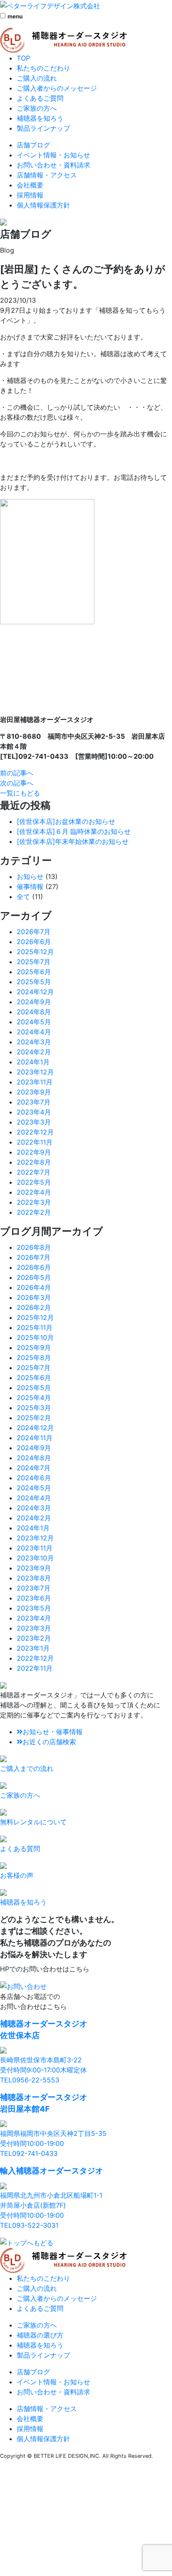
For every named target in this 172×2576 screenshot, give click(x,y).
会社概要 (30, 185)
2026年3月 (34, 1297)
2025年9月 (34, 1348)
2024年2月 (34, 1052)
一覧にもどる (20, 793)
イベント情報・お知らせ (53, 155)
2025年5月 (34, 982)
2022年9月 (34, 1152)
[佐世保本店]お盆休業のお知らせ (66, 821)
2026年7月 (34, 932)
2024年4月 (34, 1032)
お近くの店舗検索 (49, 1742)
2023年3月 (34, 1122)
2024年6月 (34, 1478)
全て (23, 897)
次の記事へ (17, 783)
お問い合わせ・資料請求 (53, 165)
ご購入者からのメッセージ (57, 88)
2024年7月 (34, 1468)
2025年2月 (34, 1418)
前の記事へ (17, 773)
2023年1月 (33, 1648)
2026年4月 (34, 1287)
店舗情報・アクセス (47, 175)
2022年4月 (34, 1192)
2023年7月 (34, 1102)
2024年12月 (35, 992)
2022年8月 (34, 1162)
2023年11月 (35, 1082)
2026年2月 (34, 1307)
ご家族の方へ (37, 108)
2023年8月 (34, 1578)
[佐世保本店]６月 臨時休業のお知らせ (74, 831)
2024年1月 (33, 1062)
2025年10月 (35, 1337)
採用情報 (30, 195)
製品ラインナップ (43, 128)
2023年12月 (35, 1072)
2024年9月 (34, 1002)
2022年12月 (35, 1132)
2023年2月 (34, 1638)
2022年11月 (35, 1142)
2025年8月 (34, 1358)
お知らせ (30, 876)
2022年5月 (34, 1182)
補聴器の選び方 (40, 2335)
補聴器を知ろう (40, 118)
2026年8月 (34, 1247)
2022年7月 (34, 1172)
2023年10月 (35, 1558)
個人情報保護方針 (43, 205)
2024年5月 (34, 1022)
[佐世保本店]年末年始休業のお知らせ (73, 841)
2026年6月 (34, 942)
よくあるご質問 (40, 98)
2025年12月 (35, 952)
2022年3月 (34, 1202)
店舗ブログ (33, 145)
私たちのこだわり (43, 68)
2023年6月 (34, 1598)
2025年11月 (35, 1327)
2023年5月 (34, 1608)
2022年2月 (34, 1212)
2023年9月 (34, 1092)
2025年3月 (34, 1408)
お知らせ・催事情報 (53, 1732)
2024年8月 (34, 1012)
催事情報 (30, 887)
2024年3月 (34, 1042)
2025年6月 (34, 972)
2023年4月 (34, 1112)
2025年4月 (34, 1398)
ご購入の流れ (37, 78)
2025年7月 (34, 962)
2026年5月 (34, 1277)
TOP (23, 58)
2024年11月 (35, 1438)
